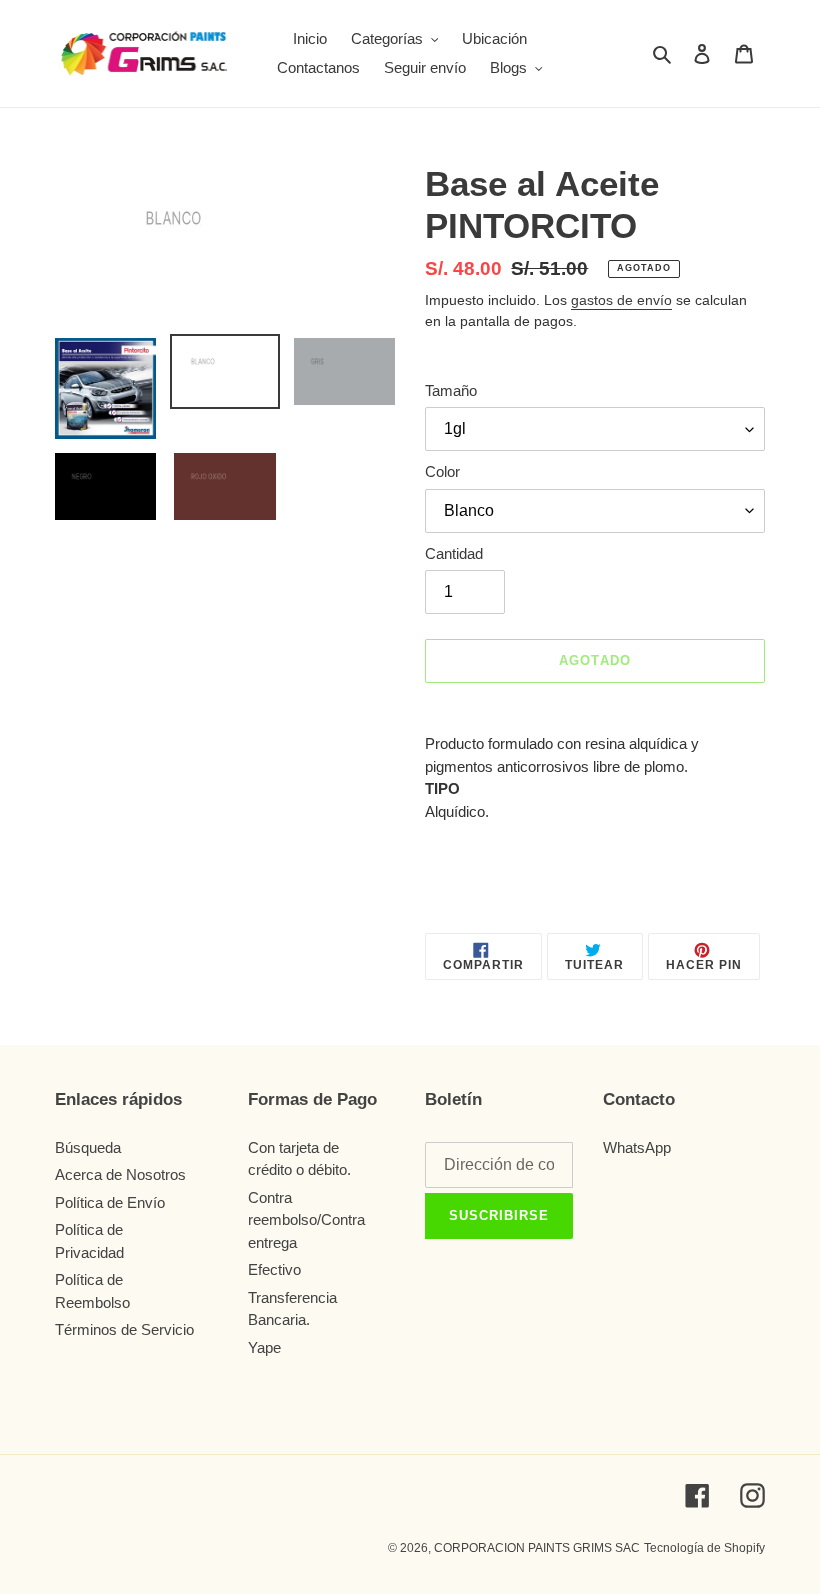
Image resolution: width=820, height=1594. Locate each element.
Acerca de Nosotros (120, 1174)
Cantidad (454, 553)
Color (442, 471)
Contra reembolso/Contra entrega (306, 1220)
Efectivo (274, 1269)
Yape (264, 1347)
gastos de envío (621, 300)
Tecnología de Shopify (704, 1548)
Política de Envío (110, 1202)
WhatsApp (637, 1147)
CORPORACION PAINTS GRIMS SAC (537, 1548)
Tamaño (451, 390)
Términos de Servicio (124, 1329)
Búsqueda (88, 1147)
